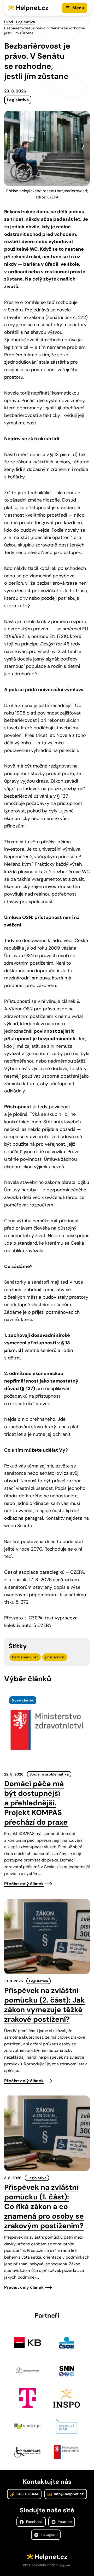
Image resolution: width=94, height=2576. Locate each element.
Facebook (34, 2522)
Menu (78, 8)
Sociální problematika (49, 1774)
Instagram (49, 2534)
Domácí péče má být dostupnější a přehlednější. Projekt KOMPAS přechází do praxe (36, 1803)
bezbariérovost (25, 1657)
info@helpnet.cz (68, 2494)
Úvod (9, 22)
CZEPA (36, 1618)
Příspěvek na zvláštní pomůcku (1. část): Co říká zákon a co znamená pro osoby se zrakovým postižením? (44, 2207)
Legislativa (26, 22)
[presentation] (47, 1730)
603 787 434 (27, 2494)
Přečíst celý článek (24, 1884)
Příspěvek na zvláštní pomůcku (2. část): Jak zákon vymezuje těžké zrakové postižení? (44, 2005)
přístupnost (55, 1657)
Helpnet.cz (32, 8)
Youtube (64, 2522)
